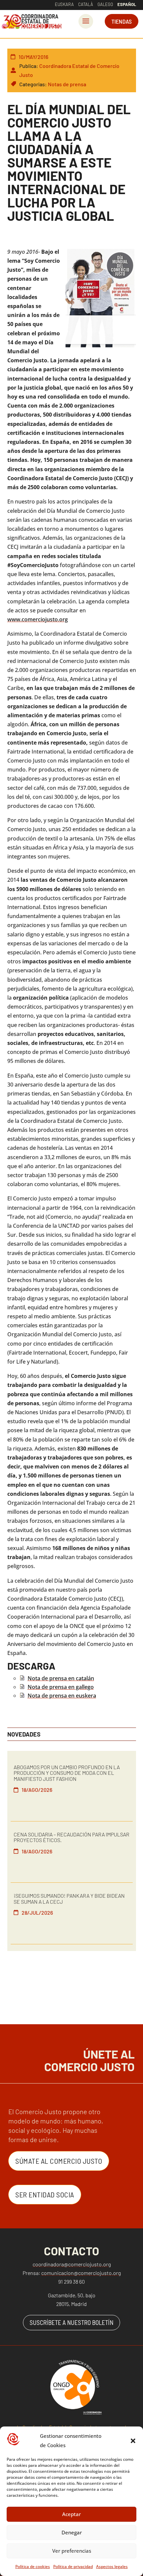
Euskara (64, 4)
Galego (105, 4)
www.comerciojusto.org (38, 619)
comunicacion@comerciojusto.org (81, 2273)
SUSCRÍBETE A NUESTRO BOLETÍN (71, 2322)
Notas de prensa (67, 84)
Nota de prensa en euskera (62, 1696)
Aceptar (71, 2514)
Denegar (72, 2532)
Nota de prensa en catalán (61, 1678)
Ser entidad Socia (45, 2194)
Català (86, 4)
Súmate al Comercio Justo (59, 2161)
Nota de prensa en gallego (61, 1687)
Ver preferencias (72, 2551)
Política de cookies (33, 2567)
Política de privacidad (73, 2567)
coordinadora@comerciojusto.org (72, 2264)
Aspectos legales (112, 2567)
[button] (133, 2441)
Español (127, 4)
